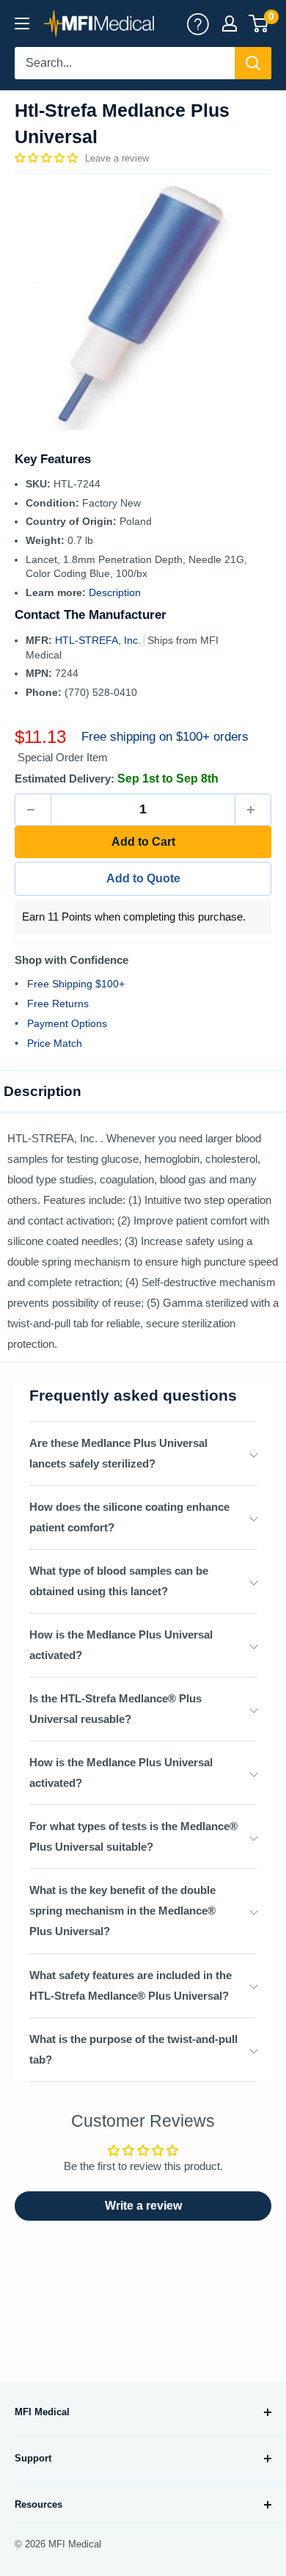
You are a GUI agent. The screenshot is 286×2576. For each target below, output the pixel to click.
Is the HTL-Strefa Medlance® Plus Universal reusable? (115, 1709)
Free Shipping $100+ (76, 984)
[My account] (198, 23)
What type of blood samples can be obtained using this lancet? (119, 1581)
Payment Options (67, 1023)
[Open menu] (22, 23)
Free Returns (58, 1004)
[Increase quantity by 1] (253, 810)
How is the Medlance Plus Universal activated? (121, 1645)
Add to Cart (143, 842)
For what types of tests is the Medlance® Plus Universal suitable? (133, 1836)
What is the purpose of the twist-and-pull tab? (133, 2049)
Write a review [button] (143, 2206)
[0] (259, 23)
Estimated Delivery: (65, 779)
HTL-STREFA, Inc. (99, 640)
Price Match (55, 1043)
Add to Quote (143, 878)
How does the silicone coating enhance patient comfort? (129, 1517)
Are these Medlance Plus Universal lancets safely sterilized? (118, 1453)
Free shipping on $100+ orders (165, 737)
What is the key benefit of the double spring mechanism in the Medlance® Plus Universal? (122, 1911)
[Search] (253, 63)
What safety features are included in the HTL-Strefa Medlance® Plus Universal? (131, 1985)
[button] (48, 158)
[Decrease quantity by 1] (33, 810)
